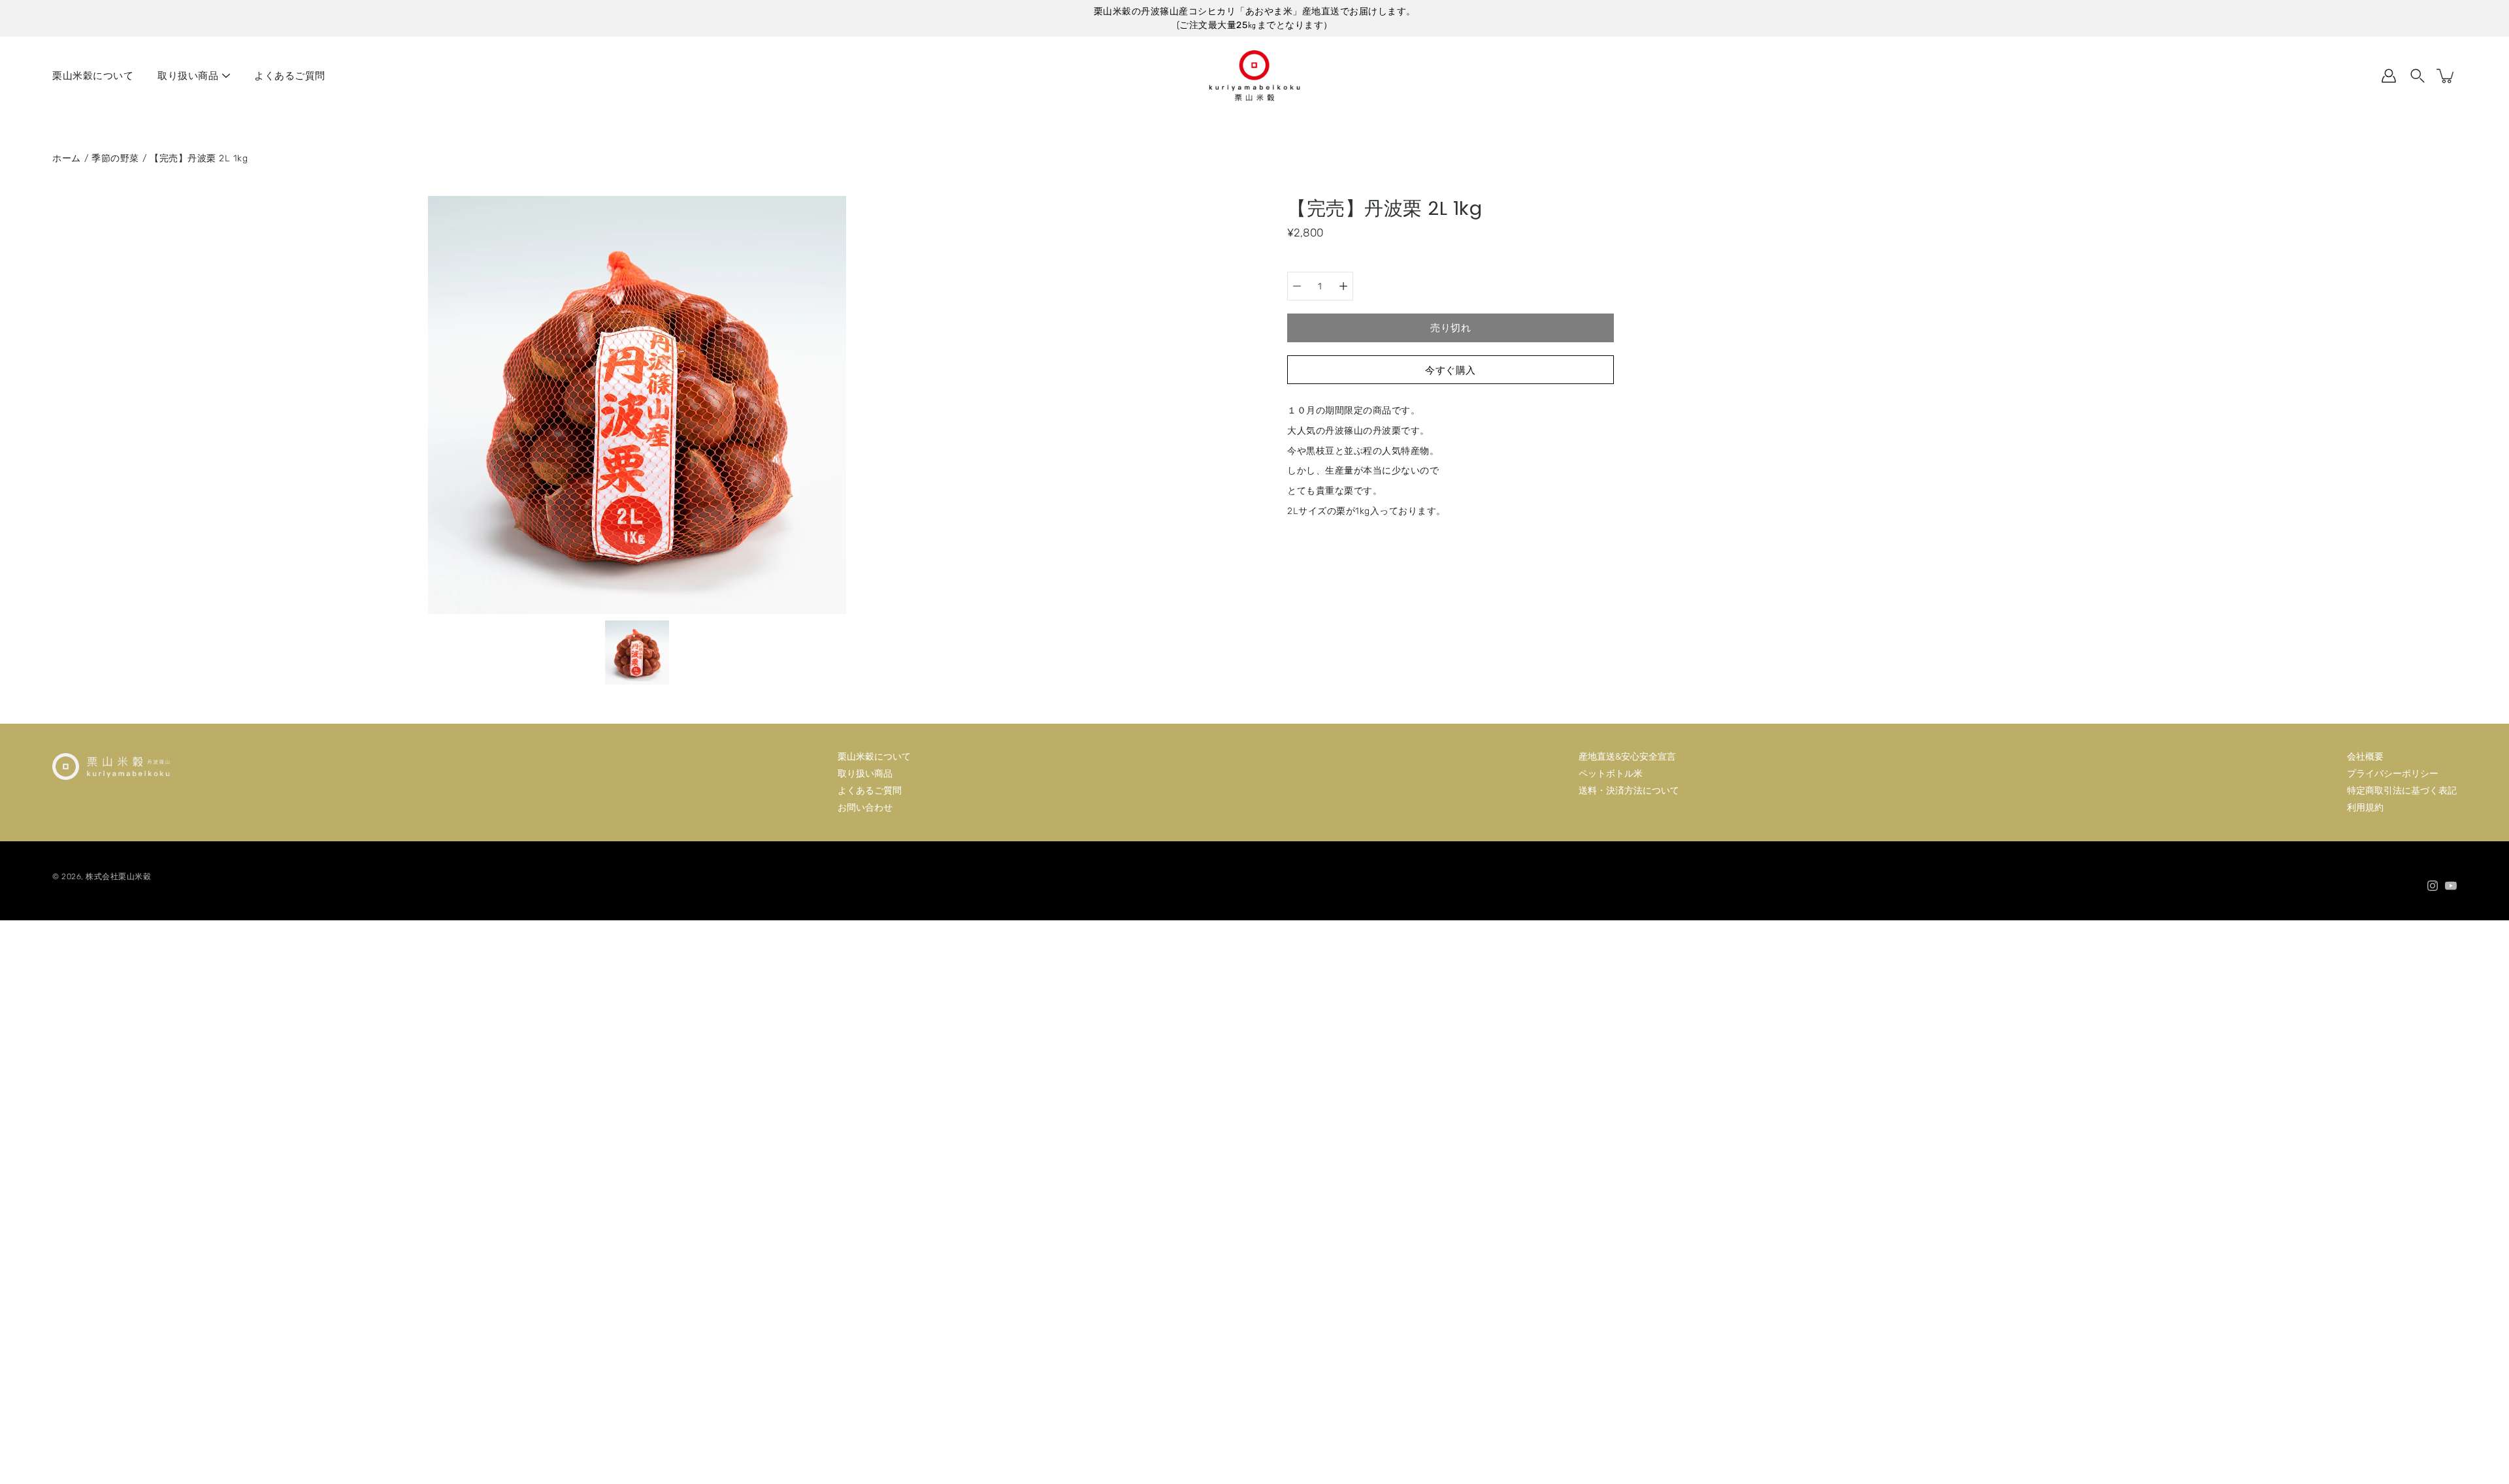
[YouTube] (2451, 886)
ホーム (67, 158)
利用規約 (2365, 808)
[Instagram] (2433, 886)
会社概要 (2365, 757)
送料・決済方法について (1629, 791)
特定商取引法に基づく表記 (2402, 791)
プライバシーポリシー (2393, 774)
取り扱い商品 (188, 76)
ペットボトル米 (1611, 774)
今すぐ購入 (1451, 370)
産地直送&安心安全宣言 (1627, 757)
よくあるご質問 (290, 76)
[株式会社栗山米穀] (1254, 76)
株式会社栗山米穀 (118, 877)
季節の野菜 (115, 158)
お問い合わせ (865, 808)
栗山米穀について (93, 76)
